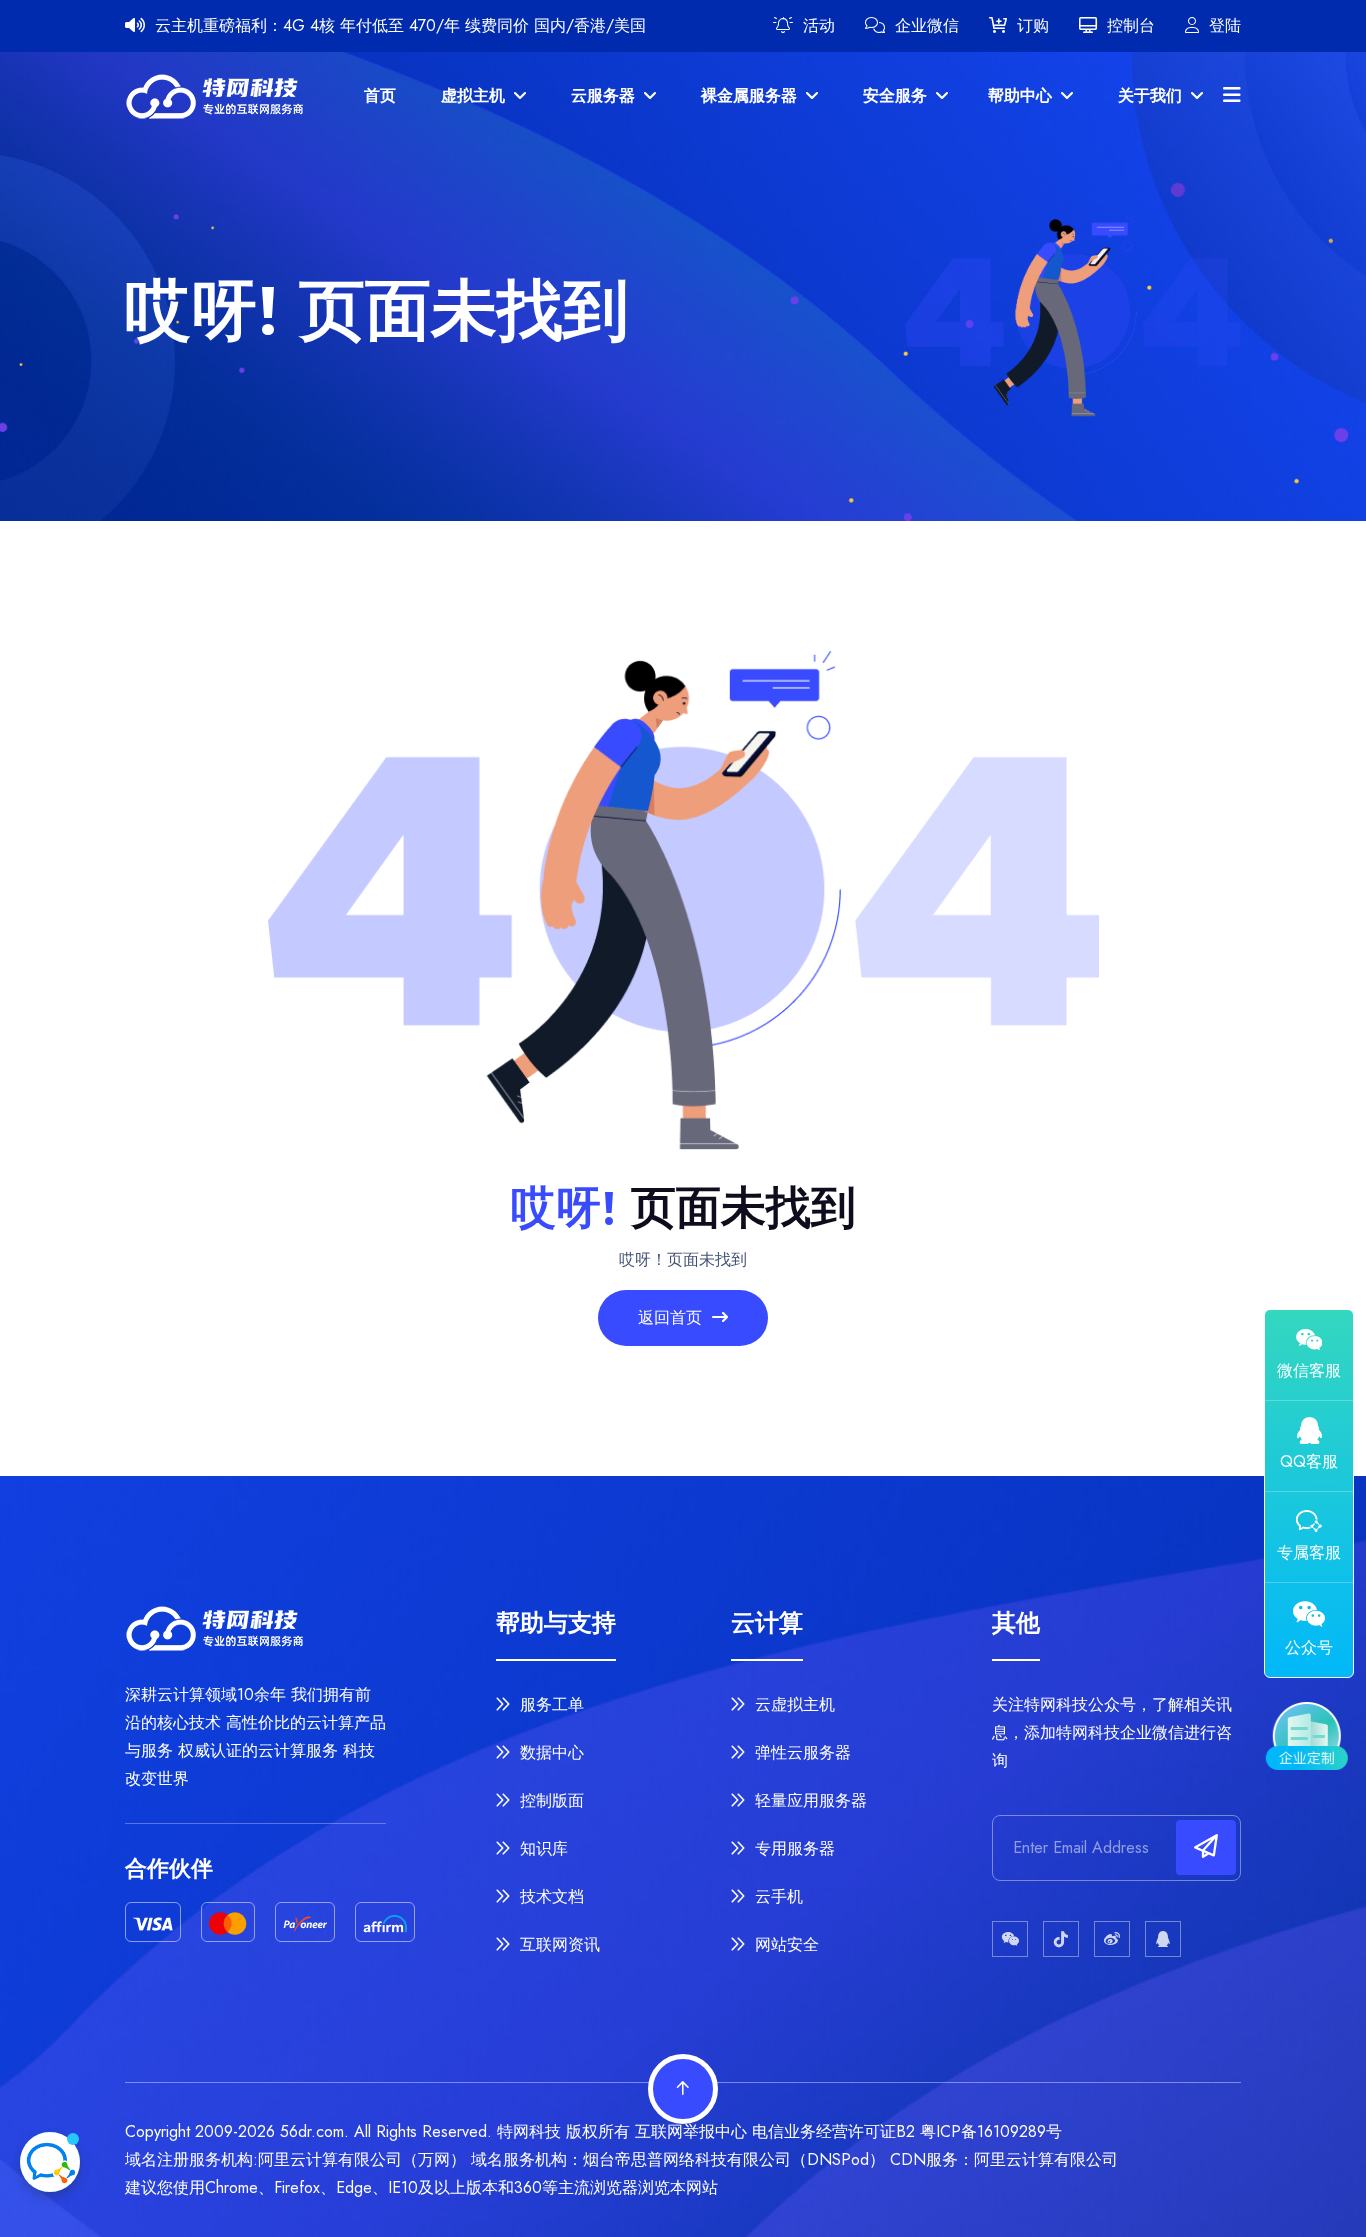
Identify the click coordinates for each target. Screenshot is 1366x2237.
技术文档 (549, 1896)
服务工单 (549, 1704)
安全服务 (897, 95)
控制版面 (549, 1800)
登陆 (1225, 25)
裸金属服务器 (751, 95)
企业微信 (927, 25)
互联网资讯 (557, 1944)
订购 (1033, 25)
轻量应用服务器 (808, 1800)
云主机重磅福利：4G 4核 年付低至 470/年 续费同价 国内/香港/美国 (400, 25)
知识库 (541, 1848)
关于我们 (1152, 95)
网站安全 (784, 1944)
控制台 (1131, 25)
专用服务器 (792, 1848)
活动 (819, 25)
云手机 (776, 1896)
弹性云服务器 (800, 1752)
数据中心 (549, 1752)
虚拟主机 (475, 95)
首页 (380, 95)
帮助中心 (1022, 95)
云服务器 (605, 95)
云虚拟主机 (792, 1704)
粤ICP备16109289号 (991, 2131)
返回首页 (672, 1317)
